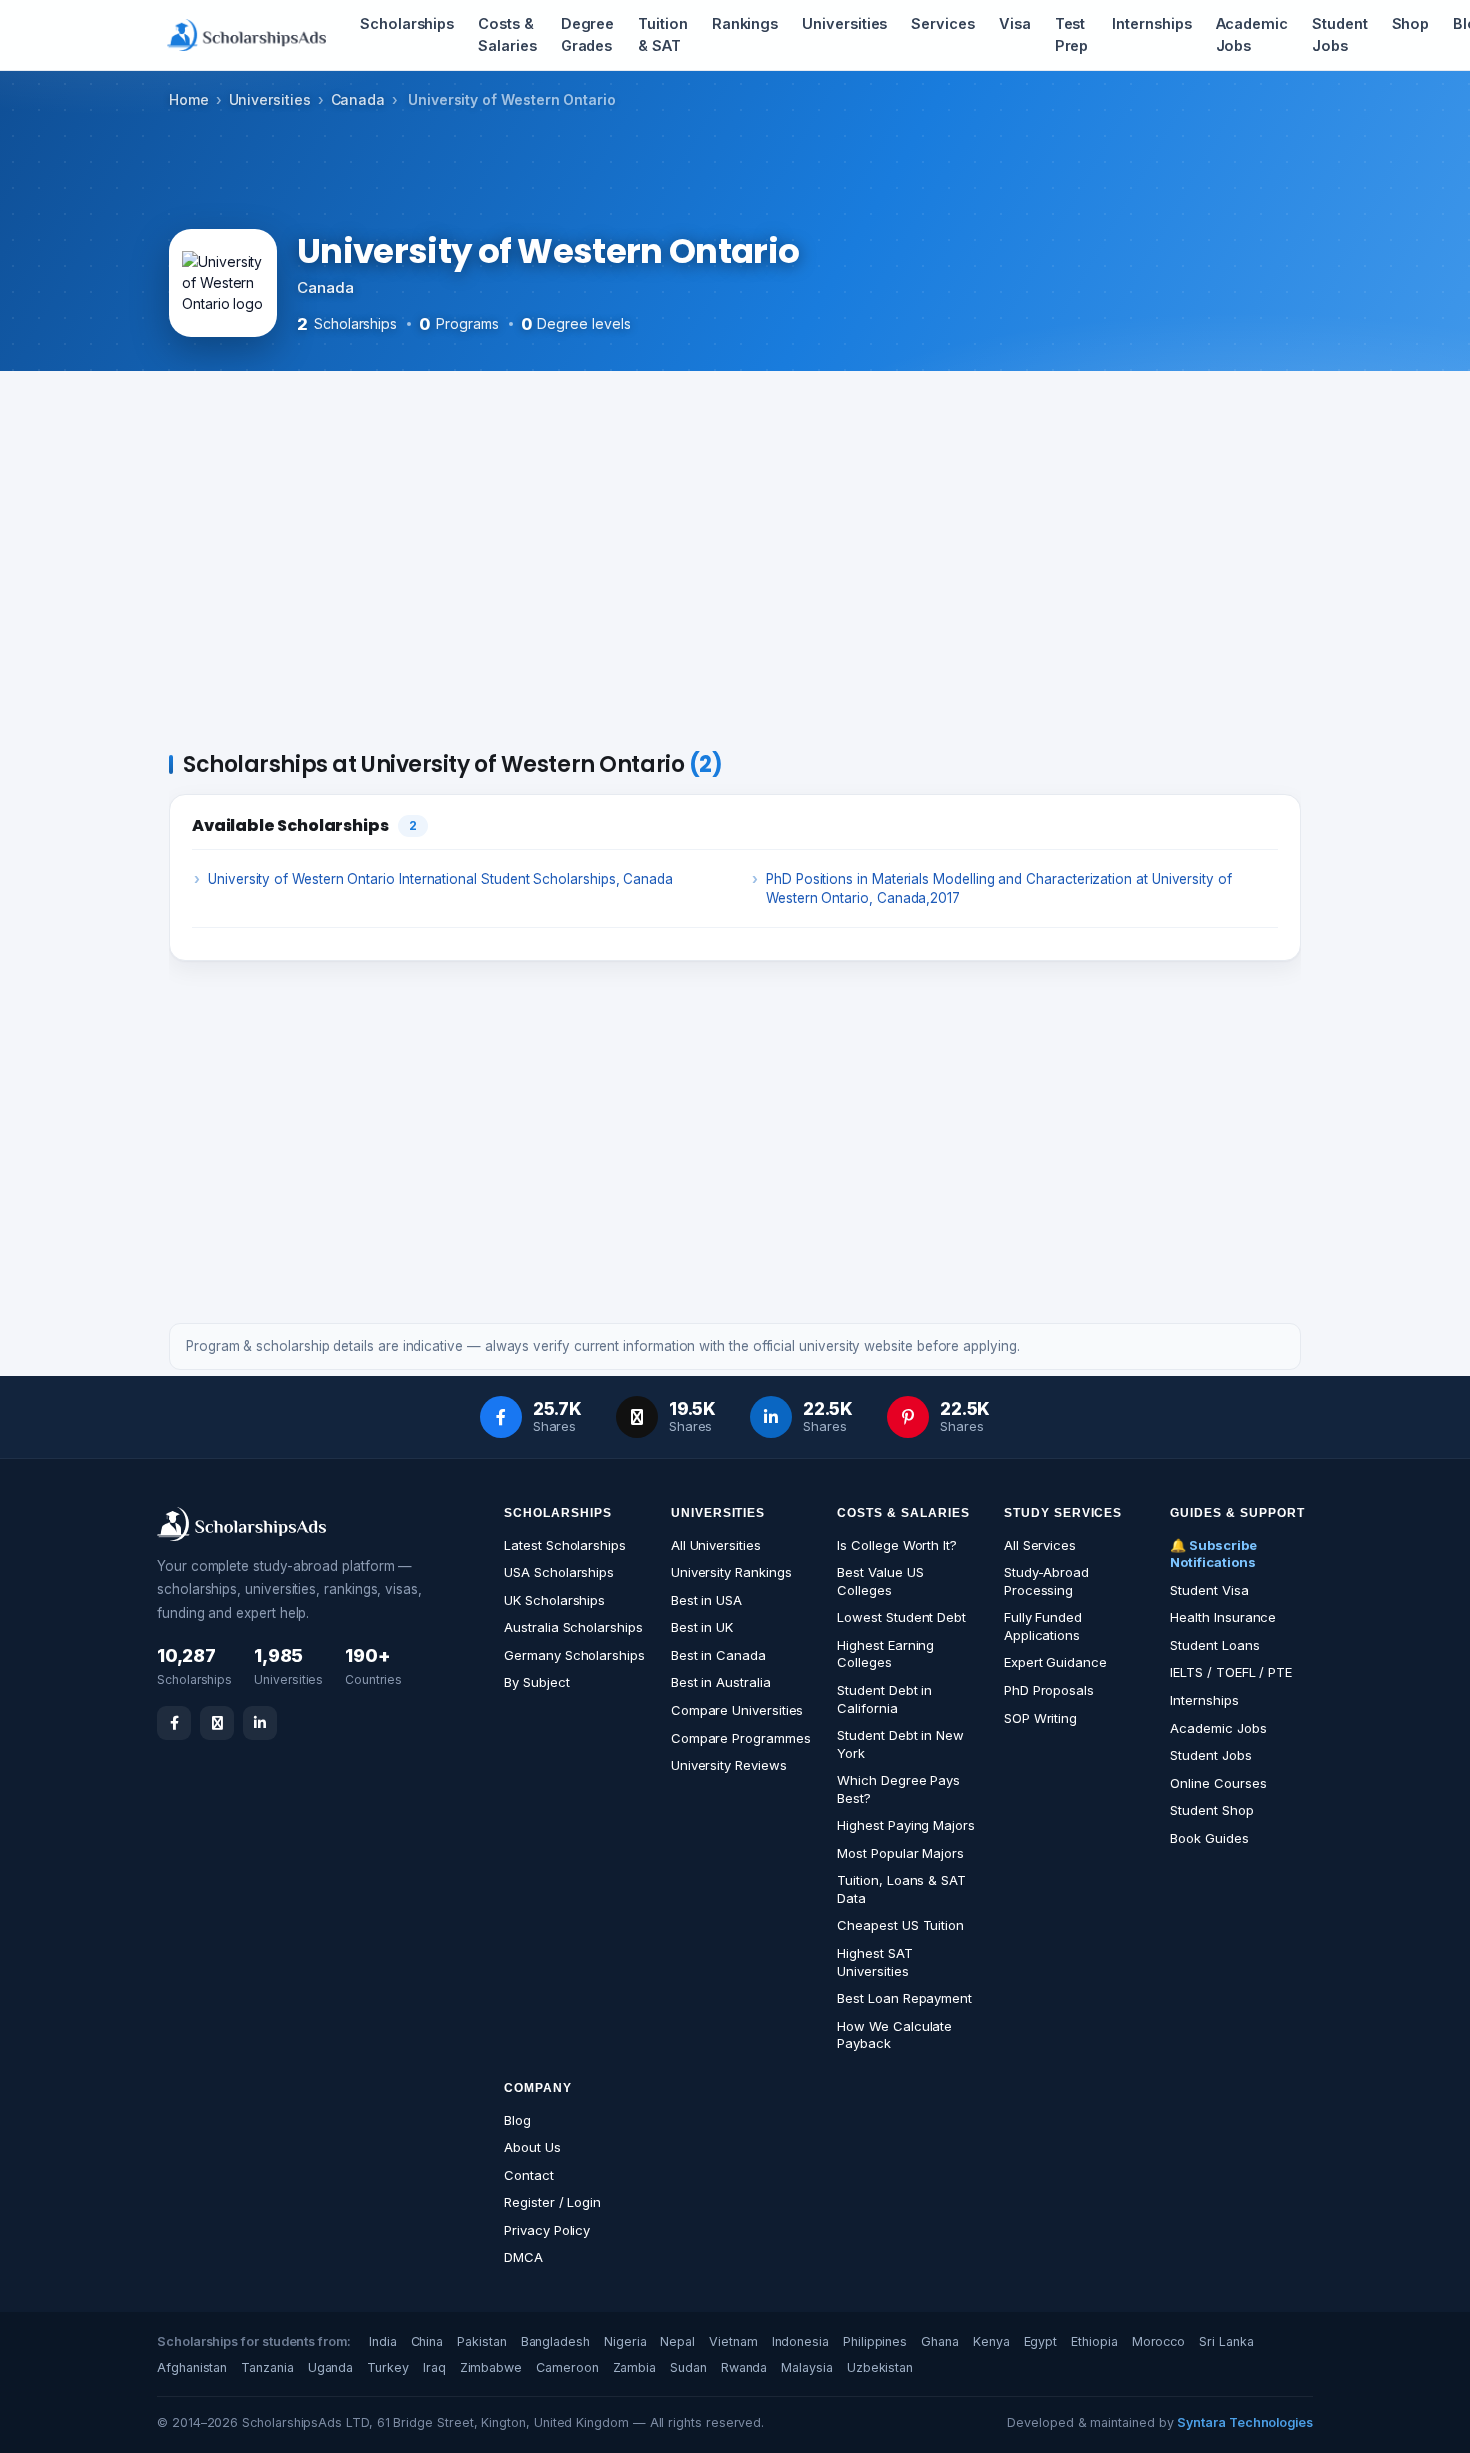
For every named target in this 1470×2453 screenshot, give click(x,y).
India (383, 2341)
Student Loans (1214, 1645)
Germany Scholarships (574, 1655)
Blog (517, 2120)
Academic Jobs (1252, 34)
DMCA (523, 2257)
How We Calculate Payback (894, 2035)
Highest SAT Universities (874, 1962)
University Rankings (731, 1572)
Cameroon (567, 2367)
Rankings (745, 23)
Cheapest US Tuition (900, 1925)
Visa (1015, 23)
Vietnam (733, 2341)
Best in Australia (721, 1682)
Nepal (677, 2341)
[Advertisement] (735, 565)
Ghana (940, 2341)
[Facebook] (174, 1723)
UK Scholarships (554, 1600)
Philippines (875, 2341)
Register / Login (552, 2202)
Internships (1151, 23)
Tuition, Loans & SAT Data (901, 1889)
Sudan (688, 2367)
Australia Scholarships (573, 1627)
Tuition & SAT (663, 34)
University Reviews (729, 1765)
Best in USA (706, 1600)
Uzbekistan (880, 2367)
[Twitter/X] (217, 1723)
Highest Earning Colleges (885, 1654)
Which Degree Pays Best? (898, 1789)
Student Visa (1209, 1590)
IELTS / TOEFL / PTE (1231, 1672)
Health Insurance (1223, 1617)
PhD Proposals (1049, 1690)
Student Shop (1211, 1810)
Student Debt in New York (900, 1744)
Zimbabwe (491, 2367)
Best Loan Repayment (904, 1998)
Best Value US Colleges (880, 1581)
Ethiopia (1094, 2341)
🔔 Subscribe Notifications (1213, 1554)
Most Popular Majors (900, 1853)
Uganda (331, 2367)
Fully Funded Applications (1043, 1626)
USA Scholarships (559, 1572)
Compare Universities (737, 1710)
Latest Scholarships (565, 1545)
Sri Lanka (1226, 2341)
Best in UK (702, 1627)
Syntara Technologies (1245, 2422)
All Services (1040, 1545)
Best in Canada (718, 1655)
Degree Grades (588, 34)
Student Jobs (1340, 34)
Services (942, 23)
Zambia (635, 2367)
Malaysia (806, 2367)
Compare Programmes (741, 1738)
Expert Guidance (1055, 1662)
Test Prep (1072, 34)
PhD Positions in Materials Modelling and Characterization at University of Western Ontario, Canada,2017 (999, 888)
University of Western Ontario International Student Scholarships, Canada (440, 879)
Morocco (1159, 2341)
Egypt (1041, 2341)
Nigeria (625, 2341)
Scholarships (407, 23)
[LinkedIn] (260, 1723)
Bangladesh (555, 2341)
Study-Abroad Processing (1046, 1581)
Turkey (388, 2367)
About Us (532, 2147)
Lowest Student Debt (901, 1617)
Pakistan (481, 2341)
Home (189, 99)
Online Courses (1218, 1783)
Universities (844, 23)
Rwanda (744, 2367)
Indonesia (800, 2341)
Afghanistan (192, 2367)
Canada (358, 99)
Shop (1411, 23)
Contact (529, 2175)
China (427, 2341)
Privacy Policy (547, 2230)
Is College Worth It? (897, 1545)
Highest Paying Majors (906, 1825)
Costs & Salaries (507, 34)
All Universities (716, 1545)
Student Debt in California (884, 1699)
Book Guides (1209, 1838)
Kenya (991, 2341)
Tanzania (267, 2367)
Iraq (434, 2367)
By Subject (536, 1682)
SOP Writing (1040, 1718)
